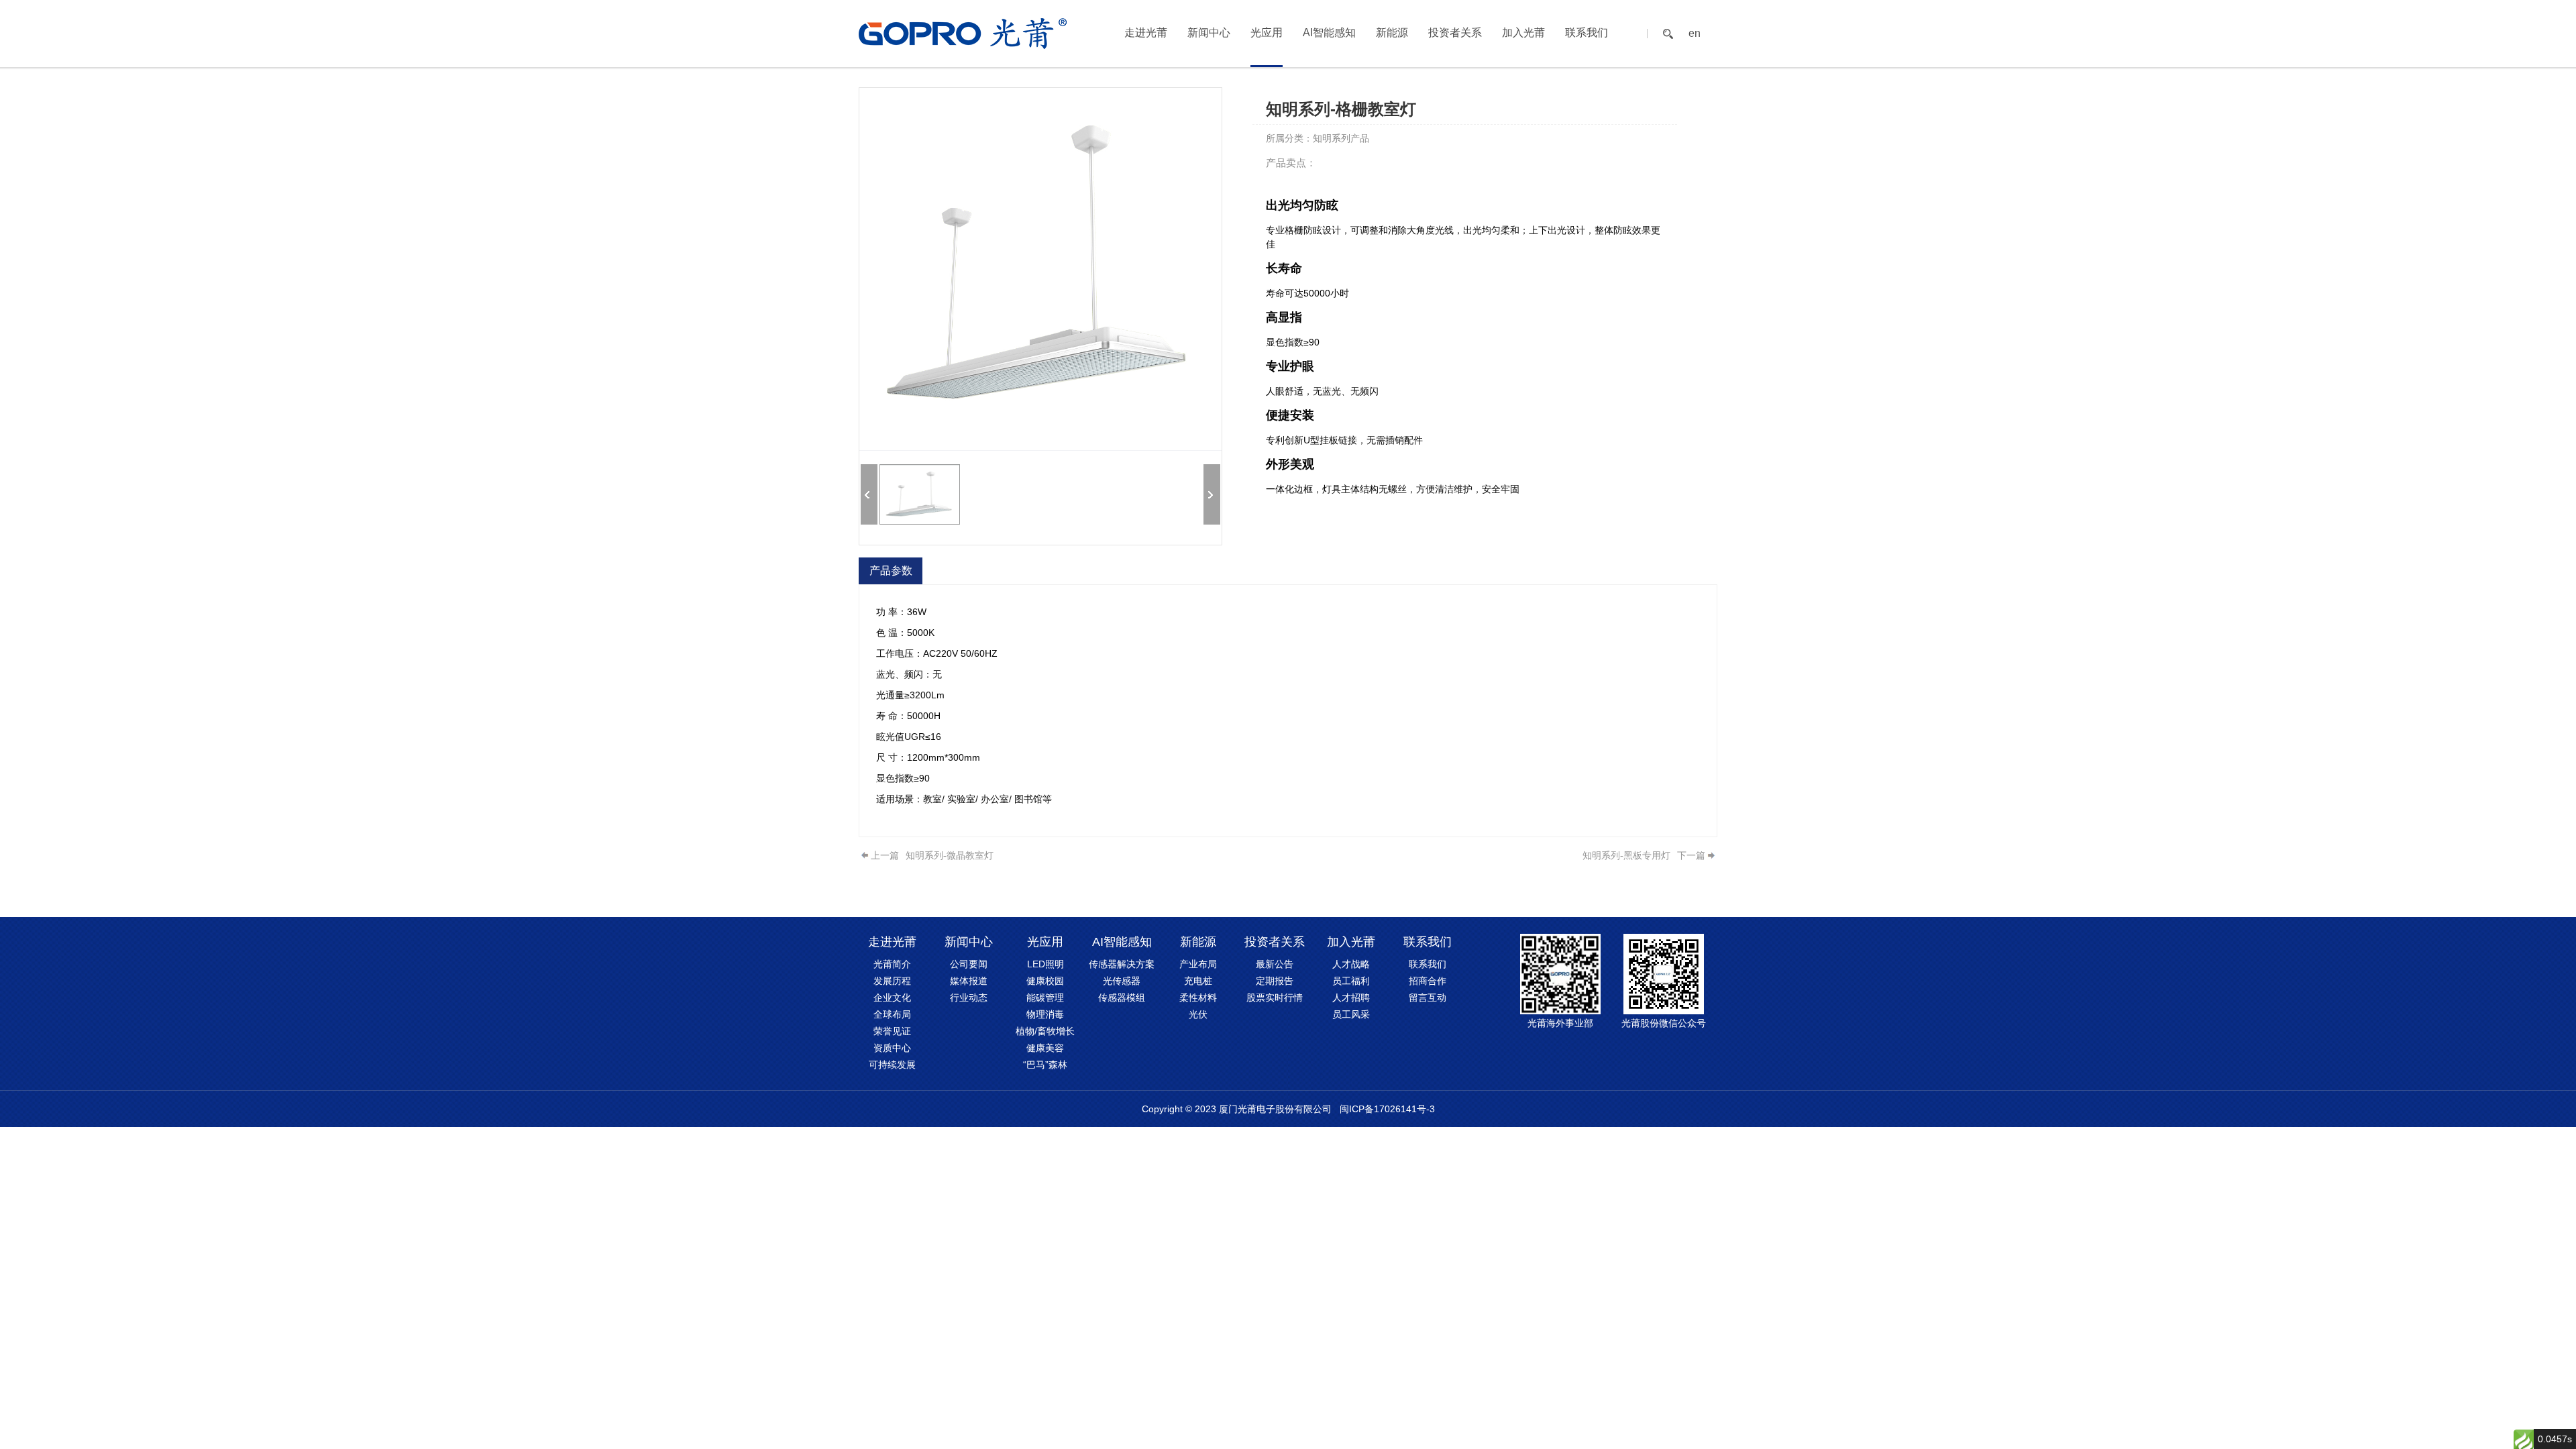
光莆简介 (892, 964)
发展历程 (892, 981)
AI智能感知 (1329, 33)
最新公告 (1275, 964)
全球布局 (892, 1014)
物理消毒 (1045, 1014)
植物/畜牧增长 (1045, 1031)
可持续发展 (892, 1065)
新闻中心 (1209, 33)
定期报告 (1275, 981)
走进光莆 (1146, 33)
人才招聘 (1351, 998)
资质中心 (892, 1048)
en (1695, 34)
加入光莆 (1523, 33)
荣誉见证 (892, 1031)
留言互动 (1428, 998)
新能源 (1392, 33)
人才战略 (1351, 964)
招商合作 (1428, 981)
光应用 (1267, 33)
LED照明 (1045, 964)
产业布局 (1198, 964)
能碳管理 (1045, 998)
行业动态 (969, 998)
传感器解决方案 (1122, 964)
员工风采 (1351, 1014)
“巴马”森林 (1045, 1065)
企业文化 (892, 998)
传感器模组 (1122, 998)
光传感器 (1122, 981)
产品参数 (891, 571)
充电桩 (1198, 981)
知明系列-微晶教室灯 (950, 855)
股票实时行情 (1275, 998)
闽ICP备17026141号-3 (1387, 1109)
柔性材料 (1198, 998)
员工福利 (1351, 981)
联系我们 (1587, 33)
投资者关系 (1455, 33)
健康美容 (1045, 1048)
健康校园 (1045, 981)
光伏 (1198, 1014)
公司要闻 (969, 964)
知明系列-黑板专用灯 (1626, 855)
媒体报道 (969, 981)
